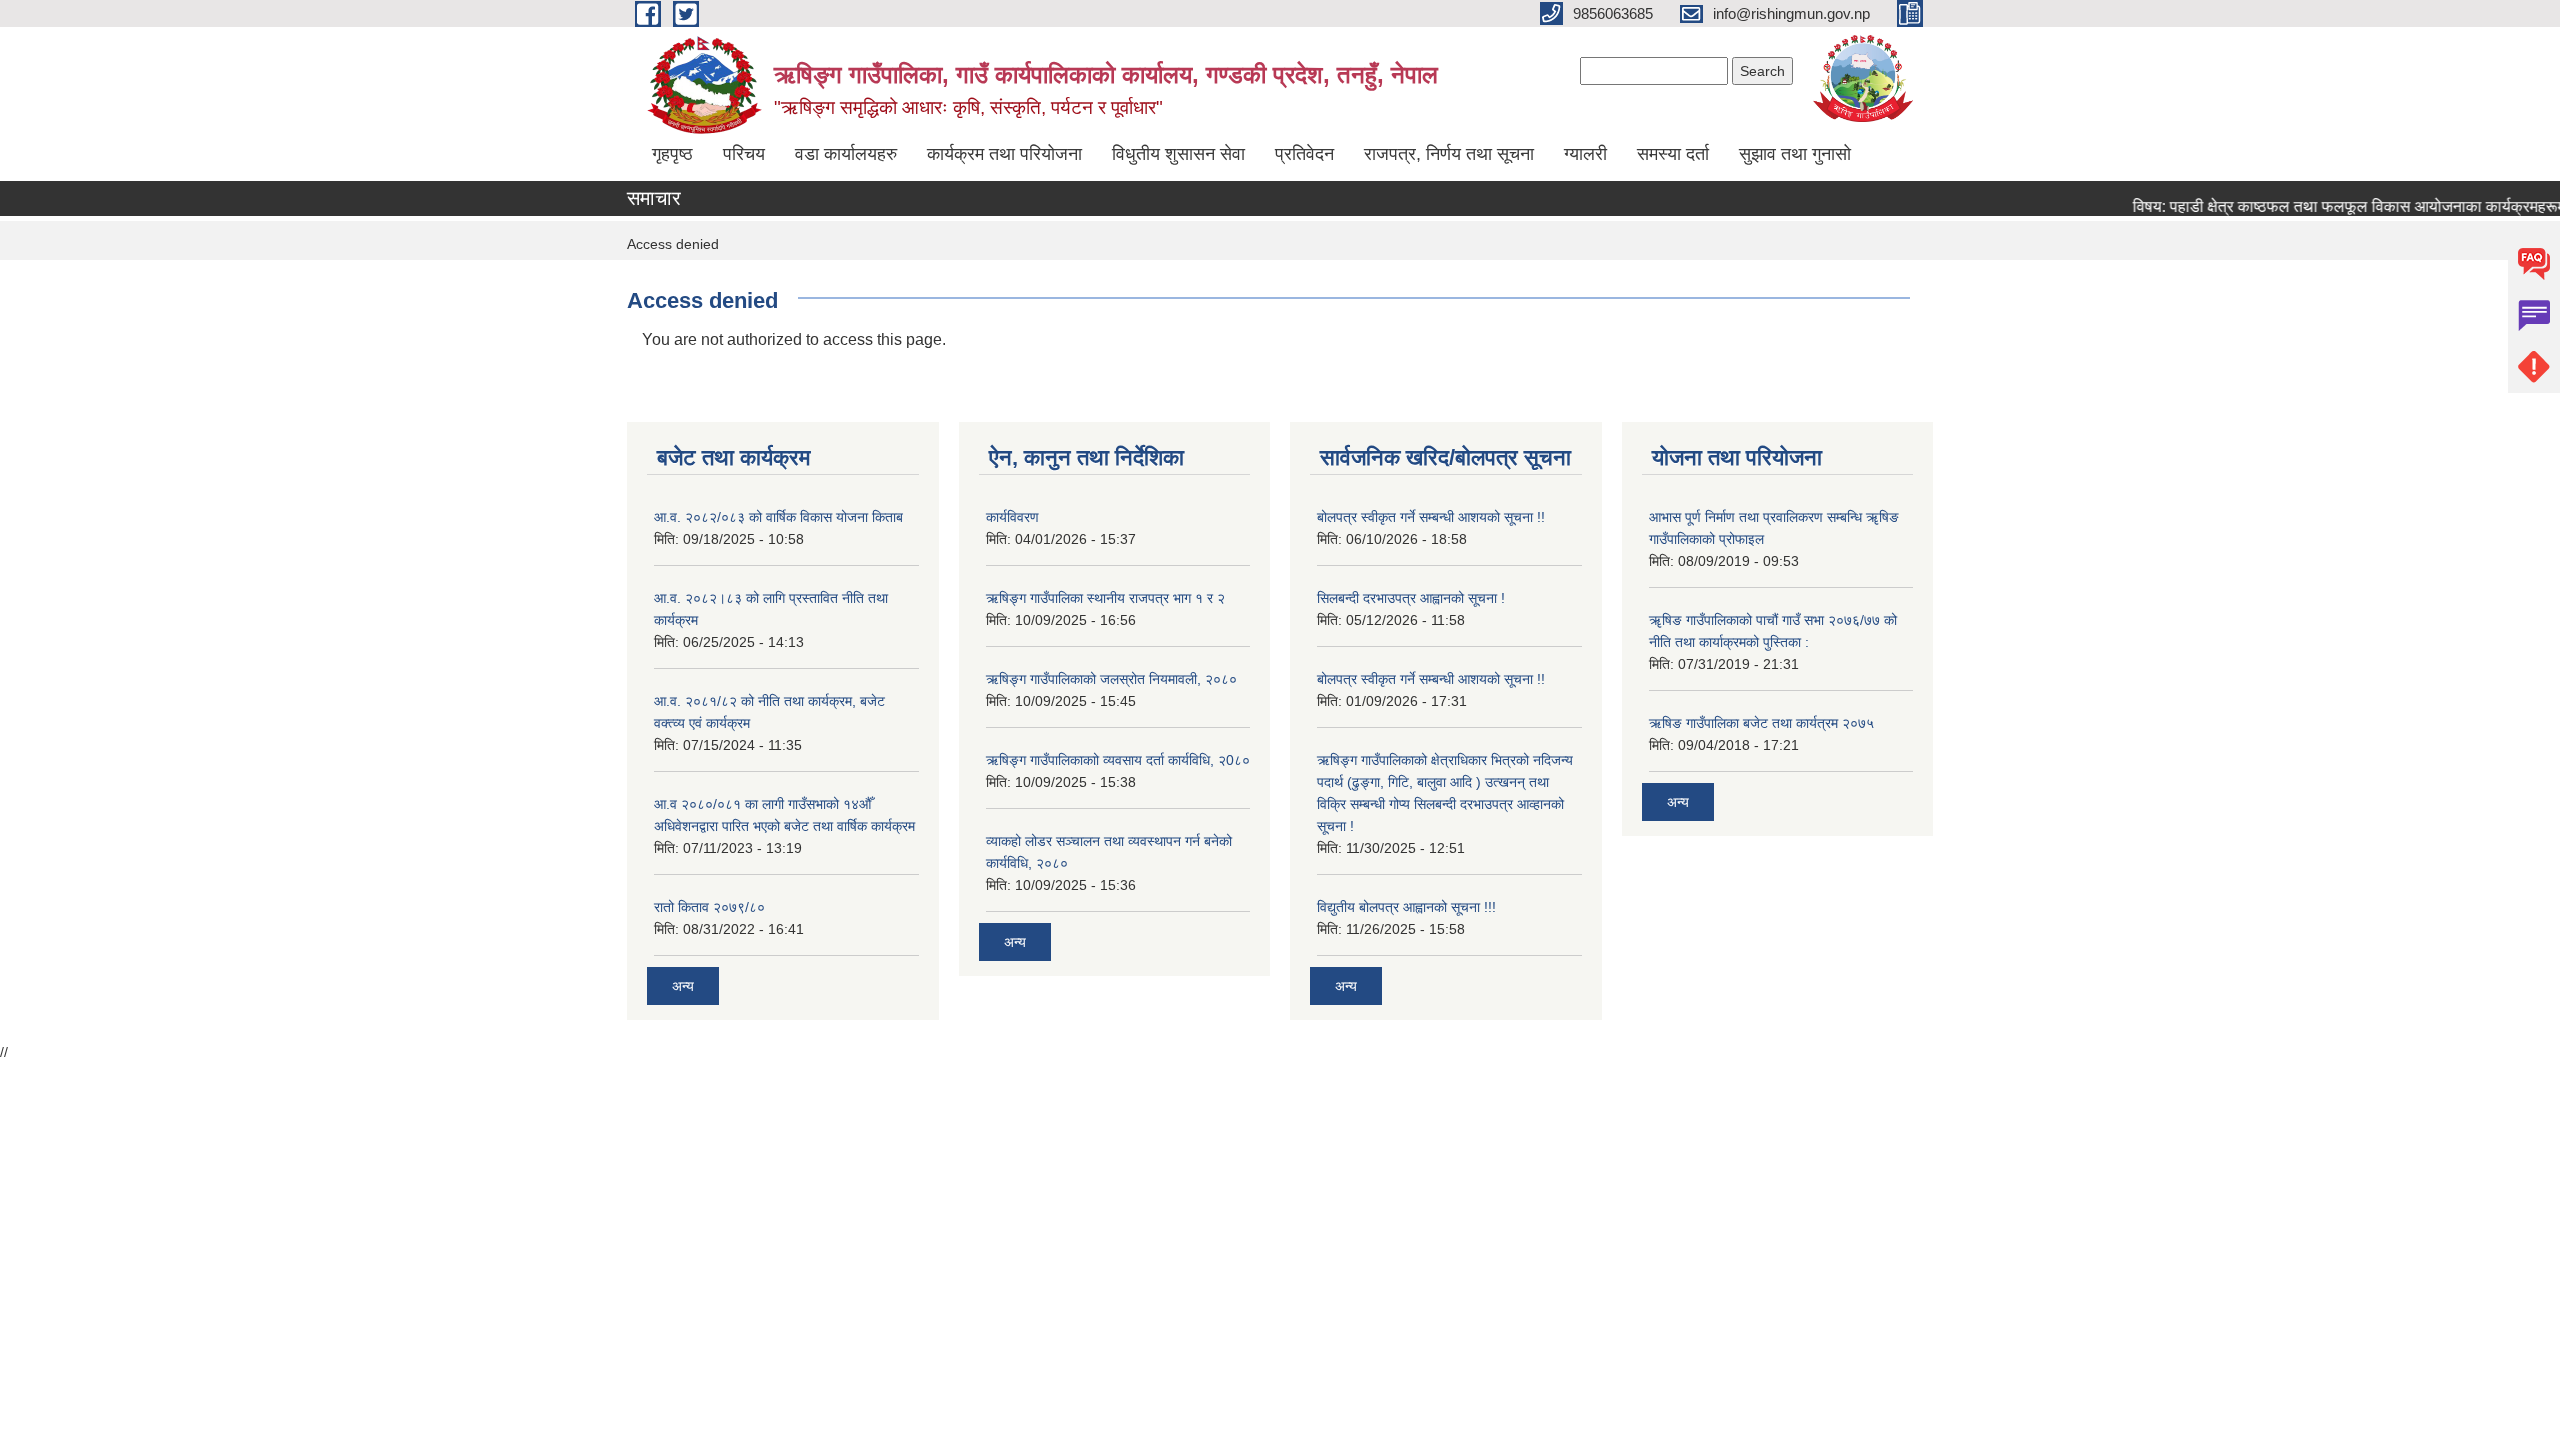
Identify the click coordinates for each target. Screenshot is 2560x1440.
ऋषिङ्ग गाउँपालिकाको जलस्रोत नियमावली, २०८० (1111, 679)
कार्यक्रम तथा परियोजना (1004, 154)
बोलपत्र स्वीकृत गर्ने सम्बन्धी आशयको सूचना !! (1431, 517)
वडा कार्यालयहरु (846, 154)
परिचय (744, 154)
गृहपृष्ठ (672, 154)
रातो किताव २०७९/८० (709, 907)
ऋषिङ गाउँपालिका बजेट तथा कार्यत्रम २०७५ (1761, 723)
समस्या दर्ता (1673, 154)
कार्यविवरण (1012, 517)
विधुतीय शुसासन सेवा (1178, 154)
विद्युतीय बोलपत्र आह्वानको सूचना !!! (1406, 907)
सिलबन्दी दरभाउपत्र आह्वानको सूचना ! (1411, 598)
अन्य (683, 986)
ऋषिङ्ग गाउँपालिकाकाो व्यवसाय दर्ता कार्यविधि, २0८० (1118, 760)
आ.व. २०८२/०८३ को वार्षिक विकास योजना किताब (778, 517)
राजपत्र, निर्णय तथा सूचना (1449, 154)
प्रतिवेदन (1304, 154)
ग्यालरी (1585, 154)
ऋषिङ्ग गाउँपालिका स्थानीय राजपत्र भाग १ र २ (1105, 598)
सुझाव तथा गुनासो (1795, 154)
